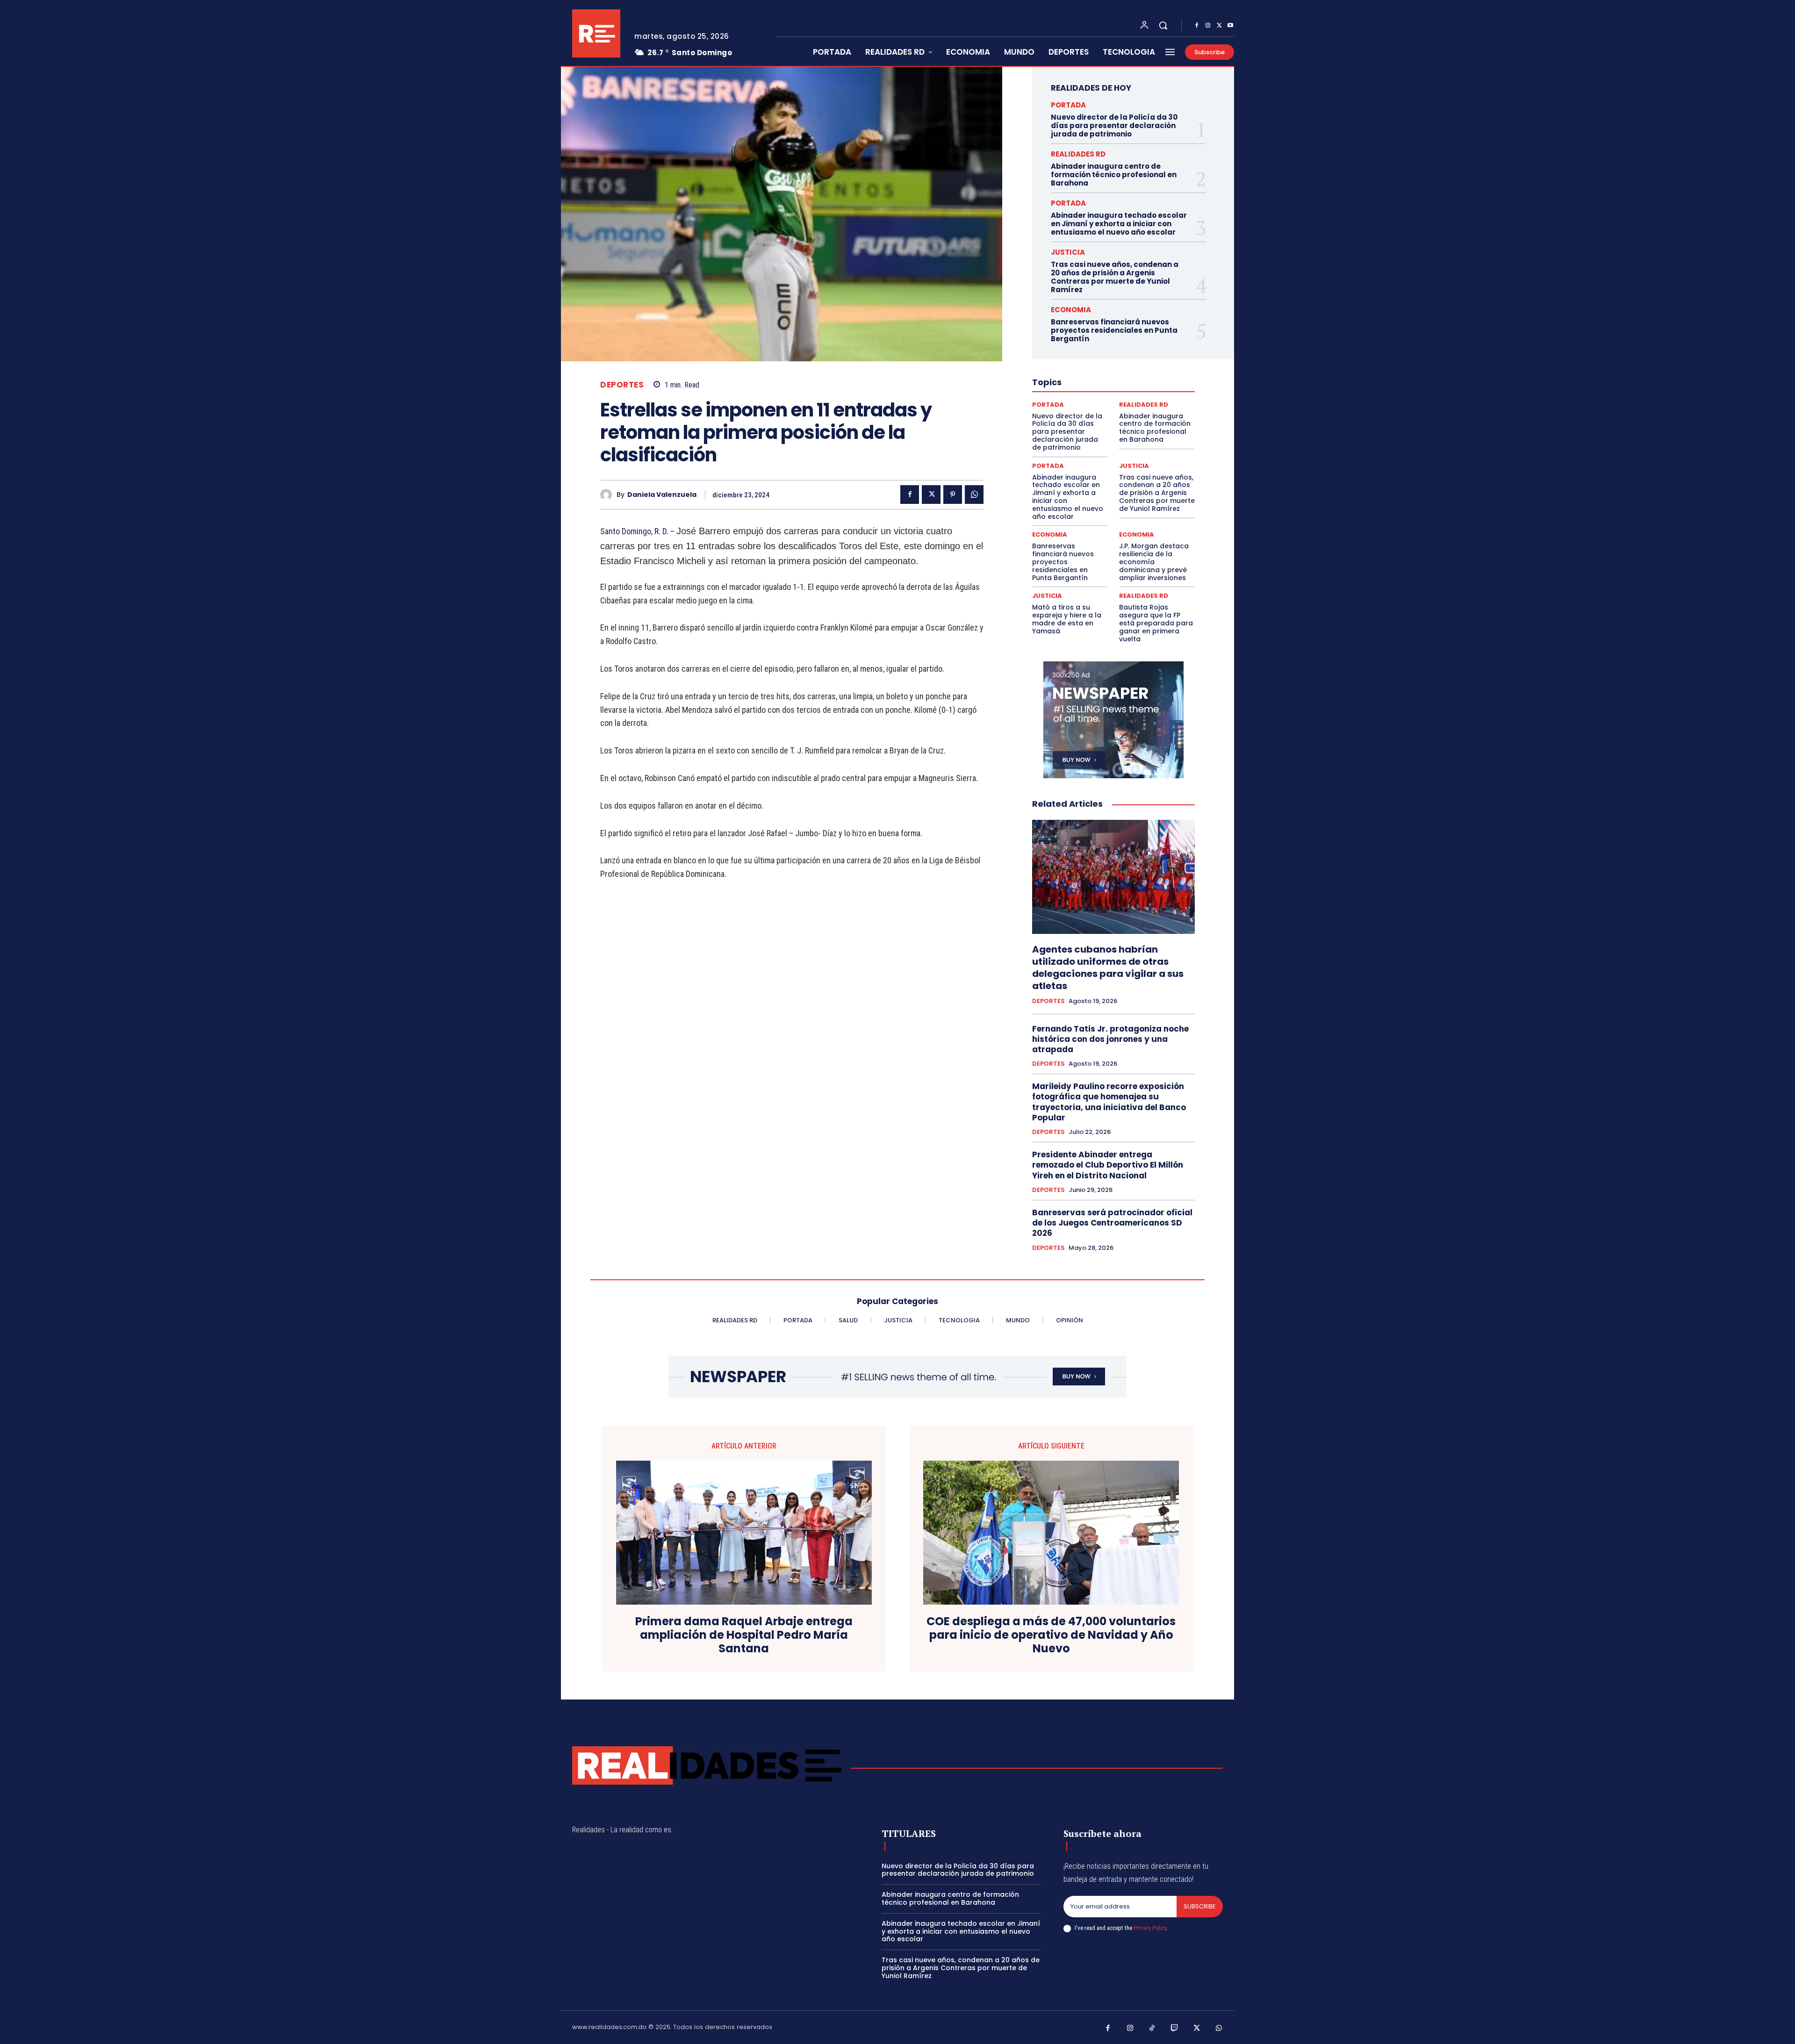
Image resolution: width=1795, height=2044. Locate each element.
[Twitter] (1219, 26)
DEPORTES (622, 385)
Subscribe (1200, 1906)
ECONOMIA (1071, 310)
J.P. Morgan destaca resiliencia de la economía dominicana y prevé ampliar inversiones (1154, 562)
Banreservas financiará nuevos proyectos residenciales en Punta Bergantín (1114, 330)
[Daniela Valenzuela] (608, 495)
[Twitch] (1175, 2029)
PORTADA (1068, 105)
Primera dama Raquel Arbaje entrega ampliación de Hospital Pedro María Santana (744, 1635)
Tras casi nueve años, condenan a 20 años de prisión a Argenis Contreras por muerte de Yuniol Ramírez (1115, 277)
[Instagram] (1208, 26)
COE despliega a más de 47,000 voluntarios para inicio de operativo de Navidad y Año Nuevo (1051, 1635)
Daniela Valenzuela (662, 495)
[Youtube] (1230, 26)
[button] (1163, 25)
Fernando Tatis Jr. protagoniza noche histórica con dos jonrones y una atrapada (1110, 1039)
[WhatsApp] (974, 495)
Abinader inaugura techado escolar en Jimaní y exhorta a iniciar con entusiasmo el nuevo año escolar (1119, 224)
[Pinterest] (953, 495)
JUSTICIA (1068, 252)
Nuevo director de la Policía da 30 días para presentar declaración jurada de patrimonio (1114, 126)
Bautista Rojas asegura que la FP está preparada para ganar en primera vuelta (1156, 623)
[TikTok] (1152, 2029)
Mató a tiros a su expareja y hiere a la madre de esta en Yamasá (1067, 619)
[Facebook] (1197, 26)
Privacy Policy (1150, 1928)
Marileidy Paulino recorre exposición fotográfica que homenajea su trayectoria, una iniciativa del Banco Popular (1109, 1102)
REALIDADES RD (1078, 154)
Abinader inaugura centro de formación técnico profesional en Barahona (1114, 175)
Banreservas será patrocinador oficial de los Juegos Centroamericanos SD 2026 (1112, 1223)
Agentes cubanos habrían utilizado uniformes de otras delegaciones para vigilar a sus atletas (1108, 968)
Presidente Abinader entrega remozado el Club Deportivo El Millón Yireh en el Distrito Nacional (1108, 1165)
